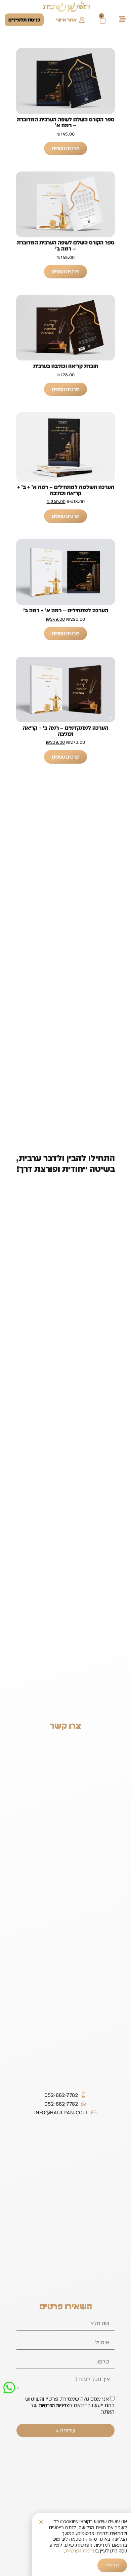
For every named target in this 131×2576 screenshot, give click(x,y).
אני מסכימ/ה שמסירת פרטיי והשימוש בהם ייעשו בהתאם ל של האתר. (70, 2405)
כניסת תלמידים (24, 20)
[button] (41, 2522)
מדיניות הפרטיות (54, 2406)
